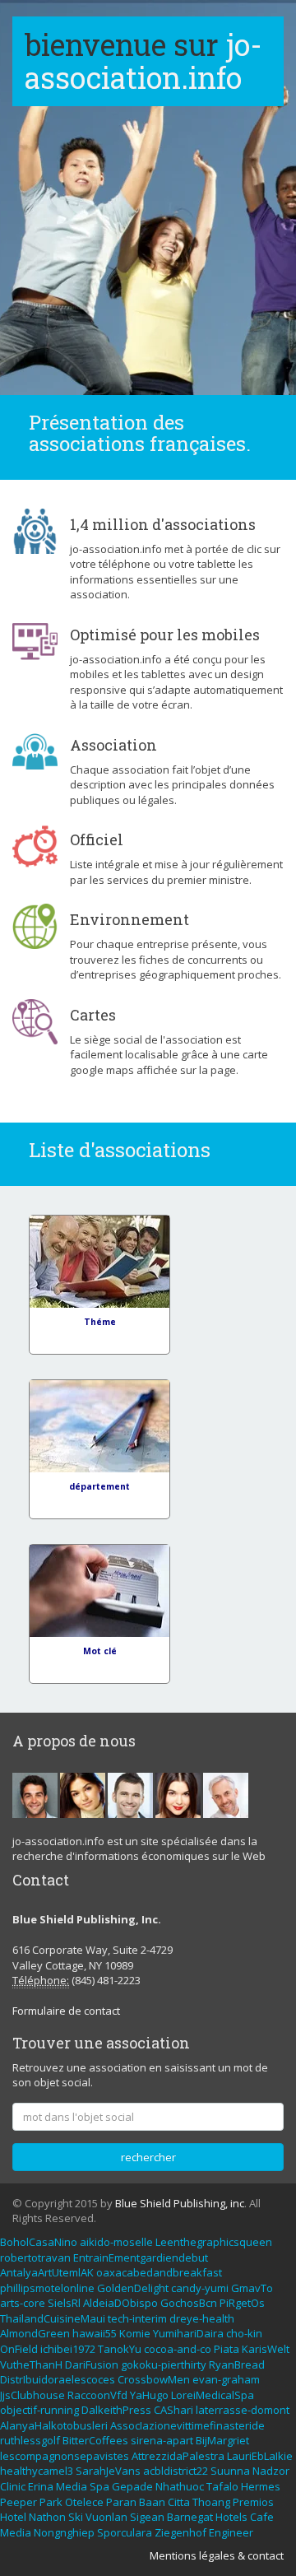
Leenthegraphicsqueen (214, 2242)
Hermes (261, 2486)
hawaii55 (95, 2333)
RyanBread (237, 2364)
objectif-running (39, 2410)
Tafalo (222, 2486)
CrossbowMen (154, 2379)
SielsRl (64, 2303)
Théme (100, 1322)
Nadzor (271, 2471)
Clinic (13, 2486)
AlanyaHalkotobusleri (54, 2425)
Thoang (211, 2502)
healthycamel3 (37, 2471)
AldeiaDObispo (120, 2303)
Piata (227, 2349)
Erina (41, 2486)
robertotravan (35, 2257)
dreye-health (202, 2318)
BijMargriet (222, 2440)
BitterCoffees (95, 2440)
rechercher (148, 2157)
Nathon (47, 2517)
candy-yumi (200, 2288)
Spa (99, 2486)
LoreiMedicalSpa (213, 2395)
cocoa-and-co (178, 2349)
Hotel (13, 2517)
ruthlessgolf (30, 2440)
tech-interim (137, 2318)
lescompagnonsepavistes (65, 2456)
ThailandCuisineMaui (53, 2318)
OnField (19, 2349)
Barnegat (190, 2517)
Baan (152, 2502)
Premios (253, 2502)
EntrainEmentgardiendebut (141, 2257)
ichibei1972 (68, 2349)
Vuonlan (106, 2517)
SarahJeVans (108, 2471)
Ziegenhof (180, 2532)
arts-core (23, 2303)
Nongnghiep (64, 2532)
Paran (121, 2502)
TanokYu (120, 2349)
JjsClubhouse (32, 2395)
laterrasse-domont (243, 2410)
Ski (76, 2517)
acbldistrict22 (176, 2471)
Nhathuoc (180, 2486)
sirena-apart (162, 2440)
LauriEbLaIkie (260, 2456)
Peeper (18, 2502)
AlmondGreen (35, 2333)
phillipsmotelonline (47, 2288)
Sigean (147, 2517)
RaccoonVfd (97, 2395)
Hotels (231, 2517)
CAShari (173, 2410)
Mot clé (100, 1651)
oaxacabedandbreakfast (159, 2272)
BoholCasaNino (39, 2242)
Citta (179, 2502)
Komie (135, 2333)
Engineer (231, 2532)
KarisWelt (266, 2349)
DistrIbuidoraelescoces (58, 2379)
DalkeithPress (116, 2410)
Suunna (230, 2471)
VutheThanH (31, 2364)
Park (51, 2502)
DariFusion (92, 2364)
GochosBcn (189, 2303)
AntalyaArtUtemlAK (47, 2272)
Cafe (262, 2517)
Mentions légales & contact (217, 2555)
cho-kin (244, 2333)
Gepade (132, 2486)
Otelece (84, 2502)
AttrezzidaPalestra (178, 2456)
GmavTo (252, 2288)
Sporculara (125, 2532)
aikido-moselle (116, 2242)
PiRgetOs (242, 2303)
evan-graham (226, 2379)
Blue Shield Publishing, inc (180, 2203)
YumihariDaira (188, 2333)
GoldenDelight (133, 2288)
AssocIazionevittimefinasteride (187, 2425)
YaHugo (149, 2395)
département (99, 1486)
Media (72, 2486)
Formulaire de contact (66, 2011)
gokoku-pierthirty (164, 2364)
